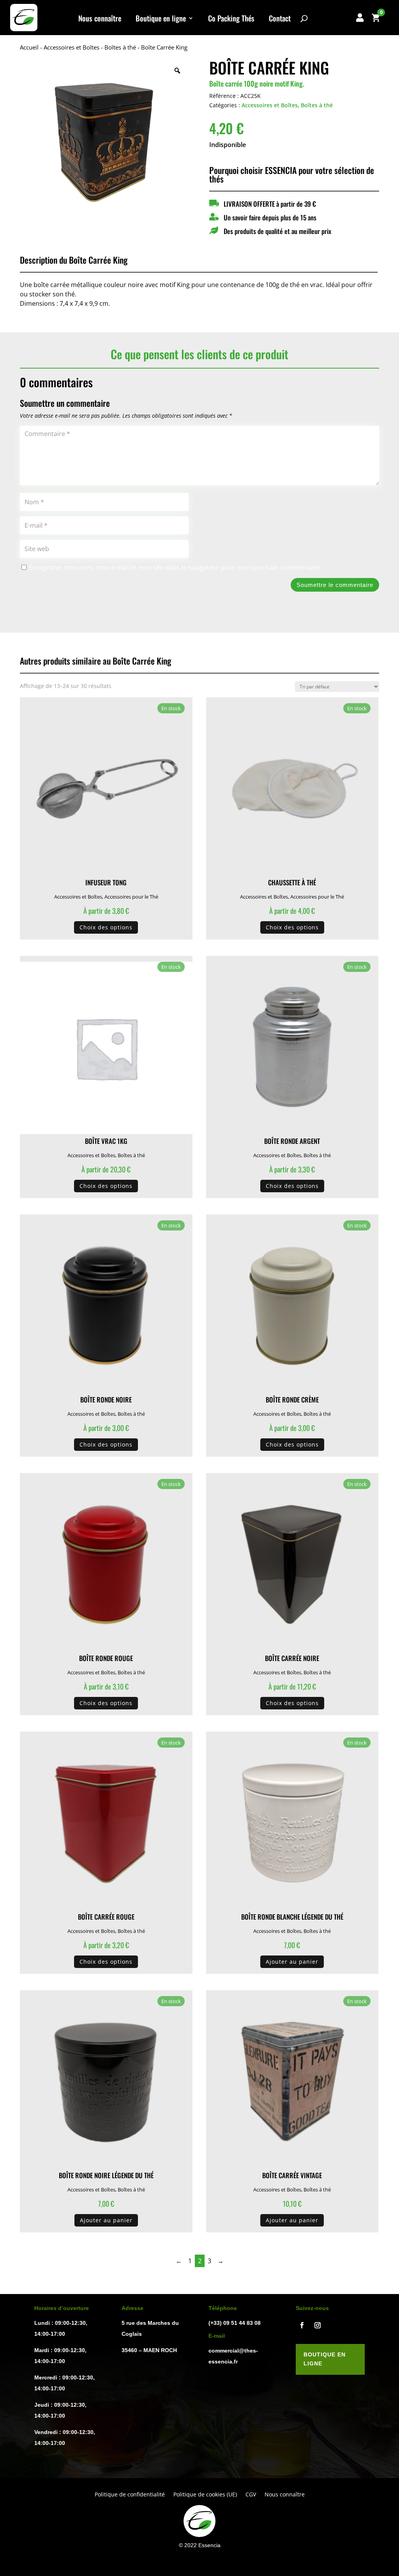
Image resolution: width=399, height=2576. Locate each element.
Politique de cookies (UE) (205, 2495)
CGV (251, 2495)
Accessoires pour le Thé (131, 897)
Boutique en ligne (161, 19)
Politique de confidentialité (130, 2495)
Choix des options (106, 927)
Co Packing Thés (231, 19)
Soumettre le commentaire (335, 585)
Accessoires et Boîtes (72, 47)
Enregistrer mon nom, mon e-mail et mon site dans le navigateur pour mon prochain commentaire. (175, 567)
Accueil (29, 47)
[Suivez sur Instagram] (318, 2325)
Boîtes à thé (120, 47)
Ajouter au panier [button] (292, 1962)
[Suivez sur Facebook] (302, 2325)
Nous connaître (100, 19)
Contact (280, 19)
